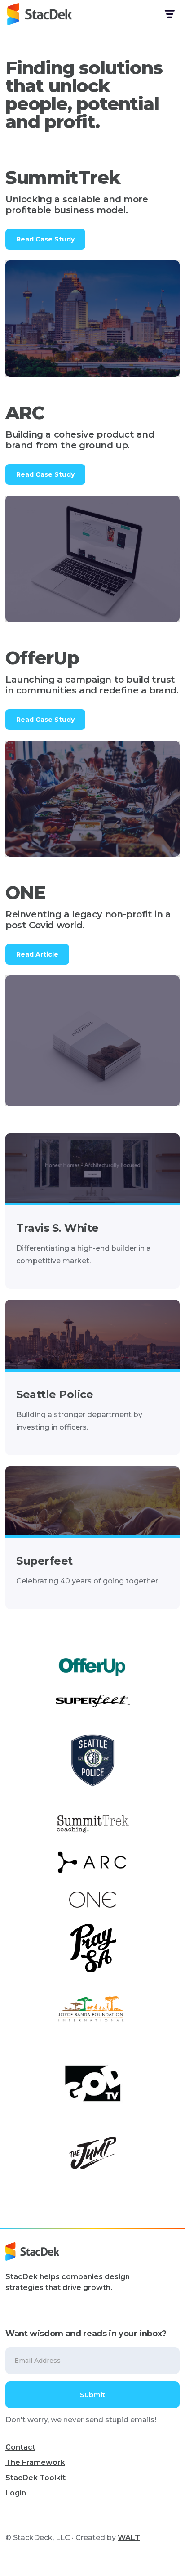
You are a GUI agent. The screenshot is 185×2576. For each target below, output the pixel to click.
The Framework (35, 2462)
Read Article (37, 954)
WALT (129, 2538)
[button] (169, 14)
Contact (20, 2447)
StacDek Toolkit (35, 2478)
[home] (40, 14)
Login (16, 2493)
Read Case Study (45, 239)
